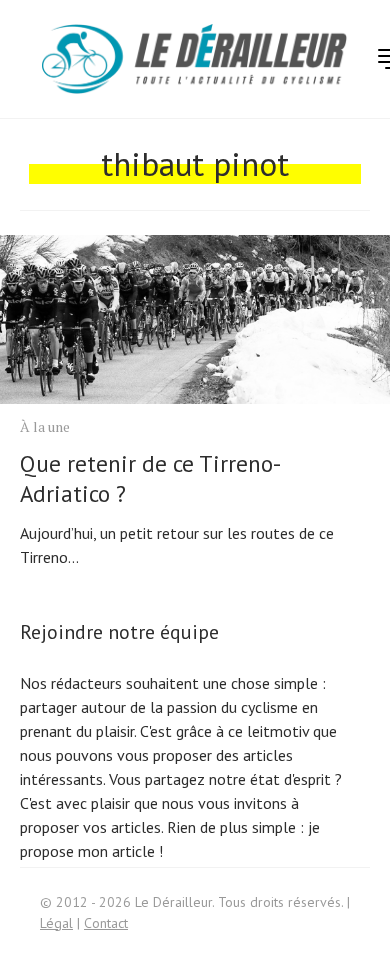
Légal (56, 923)
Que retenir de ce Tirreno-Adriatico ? (150, 478)
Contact (106, 923)
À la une (45, 426)
